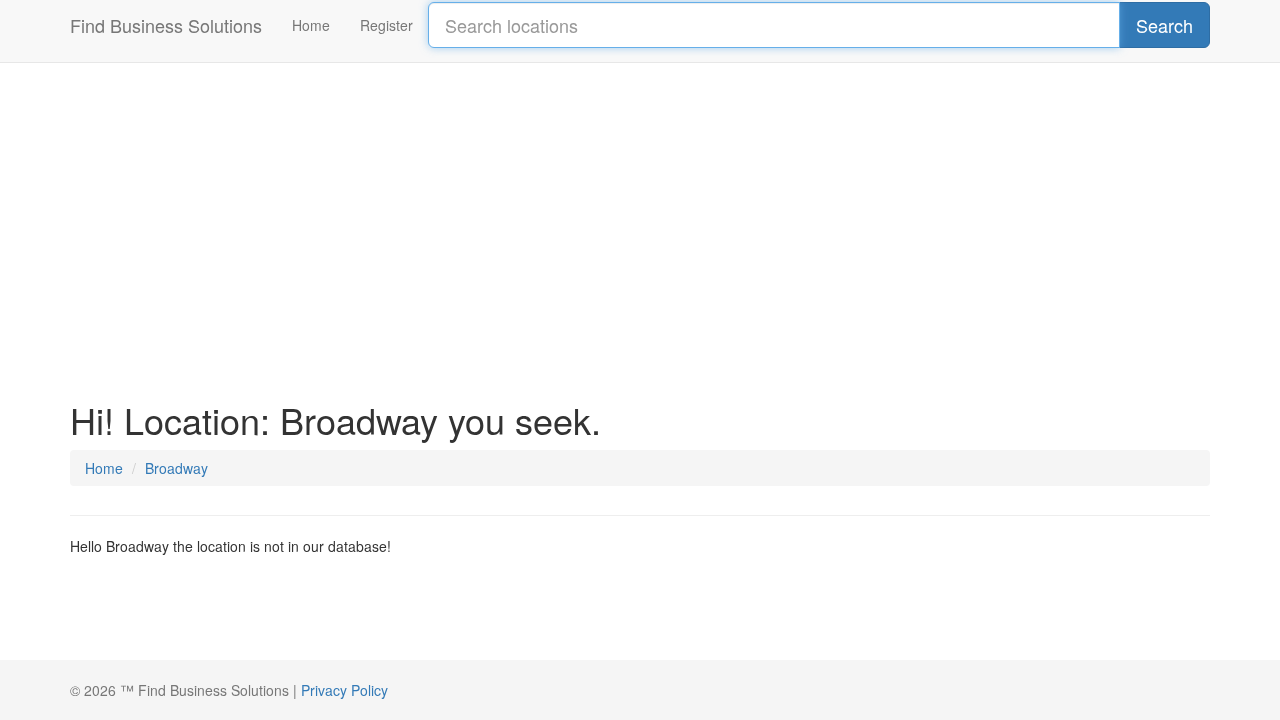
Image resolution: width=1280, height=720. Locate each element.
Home (311, 25)
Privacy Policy (344, 690)
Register (386, 25)
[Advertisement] (640, 220)
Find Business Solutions (166, 25)
